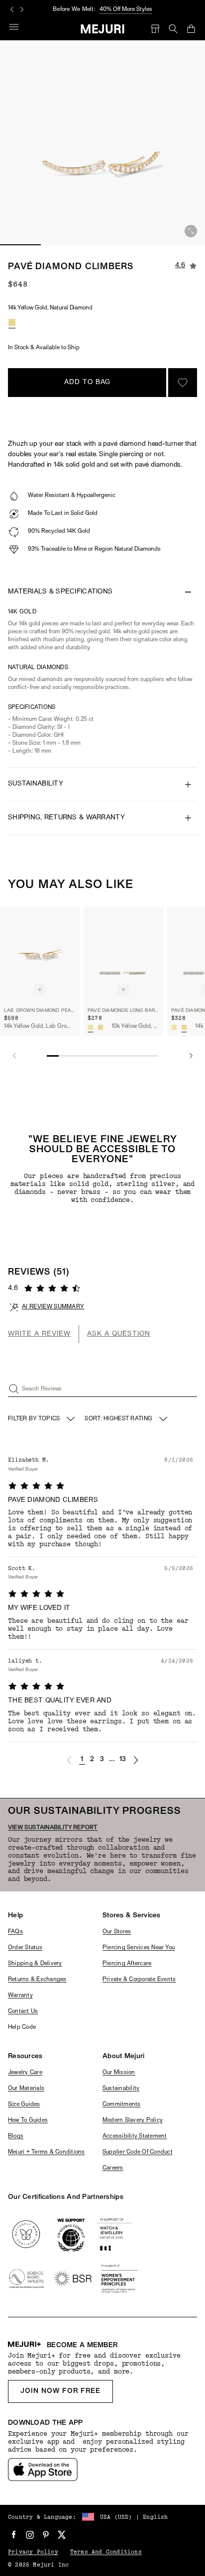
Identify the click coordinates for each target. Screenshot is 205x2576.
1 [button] (82, 1759)
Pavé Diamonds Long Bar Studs (123, 1011)
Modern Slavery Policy (133, 2120)
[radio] (12, 322)
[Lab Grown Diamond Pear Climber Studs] (40, 954)
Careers (113, 2168)
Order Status (25, 1948)
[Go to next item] (191, 1056)
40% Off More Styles (126, 9)
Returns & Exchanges (37, 1980)
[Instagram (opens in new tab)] (30, 2535)
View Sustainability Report (53, 1828)
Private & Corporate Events (139, 1980)
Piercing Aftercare (127, 1964)
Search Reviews (42, 1389)
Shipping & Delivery (35, 1964)
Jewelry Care (25, 2073)
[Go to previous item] (14, 1056)
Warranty (20, 1995)
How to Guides (28, 2120)
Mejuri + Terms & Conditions (46, 2152)
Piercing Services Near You (139, 1948)
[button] (69, 1760)
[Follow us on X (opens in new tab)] (62, 2535)
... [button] (112, 1759)
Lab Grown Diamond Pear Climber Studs (40, 1011)
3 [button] (102, 1759)
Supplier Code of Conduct (138, 2152)
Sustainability (121, 2088)
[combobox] (127, 1419)
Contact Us (23, 2011)
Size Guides (24, 2104)
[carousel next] (22, 9)
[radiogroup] (12, 322)
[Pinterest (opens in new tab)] (46, 2535)
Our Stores (117, 1932)
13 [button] (123, 1759)
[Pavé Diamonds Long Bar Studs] (123, 954)
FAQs (15, 1932)
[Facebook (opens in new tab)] (14, 2535)
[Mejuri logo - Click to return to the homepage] (103, 29)
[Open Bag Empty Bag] (191, 29)
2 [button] (92, 1759)
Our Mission (119, 2073)
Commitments (122, 2104)
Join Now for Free (60, 2391)
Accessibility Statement (135, 2136)
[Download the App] (43, 2470)
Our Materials (26, 2088)
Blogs (16, 2136)
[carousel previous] (12, 9)
